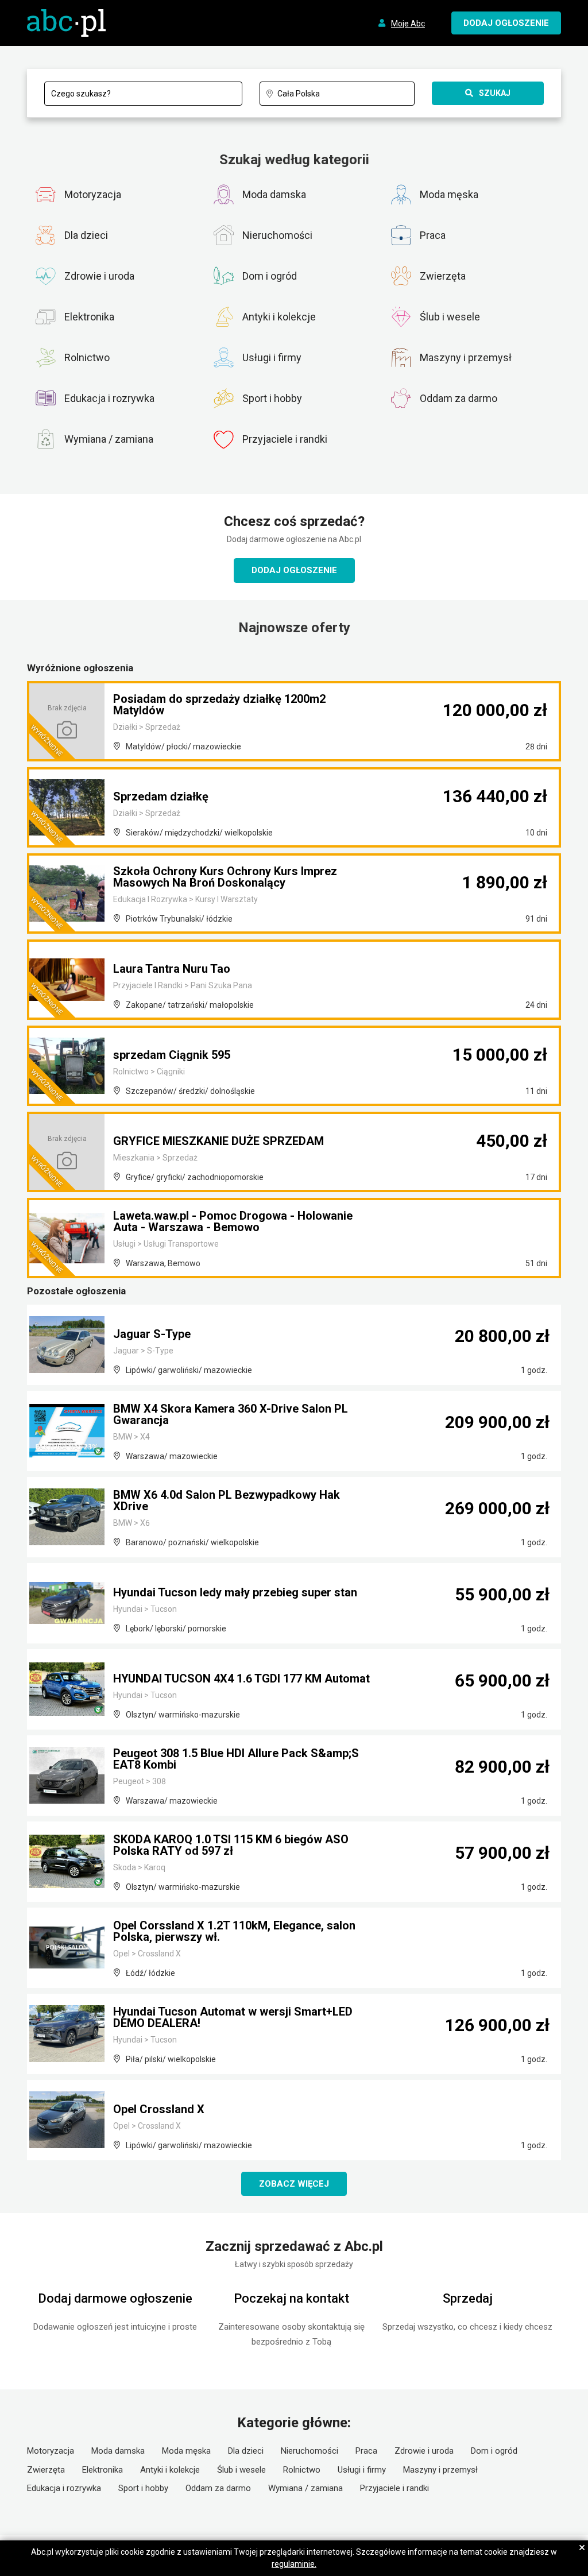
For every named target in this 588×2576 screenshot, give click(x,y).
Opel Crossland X (159, 2109)
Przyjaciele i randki (394, 2488)
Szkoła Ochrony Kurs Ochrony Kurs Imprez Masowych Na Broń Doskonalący (225, 877)
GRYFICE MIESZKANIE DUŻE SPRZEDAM (218, 1141)
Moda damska (118, 2451)
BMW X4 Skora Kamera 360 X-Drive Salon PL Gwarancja (231, 1414)
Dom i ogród (494, 2451)
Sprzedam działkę (161, 796)
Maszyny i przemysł (440, 2470)
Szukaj (495, 93)
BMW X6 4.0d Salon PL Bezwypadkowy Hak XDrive (227, 1500)
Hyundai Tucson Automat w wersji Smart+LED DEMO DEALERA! (233, 2017)
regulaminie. (294, 2564)
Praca (366, 2451)
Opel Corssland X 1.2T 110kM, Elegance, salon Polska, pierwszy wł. (234, 1931)
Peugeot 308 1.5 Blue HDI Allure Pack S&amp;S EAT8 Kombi (236, 1759)
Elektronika (102, 2470)
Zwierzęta (46, 2470)
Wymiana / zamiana (305, 2488)
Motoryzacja (51, 2451)
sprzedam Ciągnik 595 (172, 1055)
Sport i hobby (143, 2488)
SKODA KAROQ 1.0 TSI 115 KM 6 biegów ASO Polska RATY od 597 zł (231, 1845)
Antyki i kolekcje (170, 2470)
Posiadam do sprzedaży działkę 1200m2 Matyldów (219, 705)
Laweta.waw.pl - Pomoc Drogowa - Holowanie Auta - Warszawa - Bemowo (233, 1221)
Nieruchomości (310, 2451)
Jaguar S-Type (152, 1334)
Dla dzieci (246, 2451)
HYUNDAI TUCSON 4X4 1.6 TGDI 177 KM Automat (241, 1678)
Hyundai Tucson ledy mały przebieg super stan (235, 1592)
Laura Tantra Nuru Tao (172, 969)
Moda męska (186, 2451)
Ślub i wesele (241, 2470)
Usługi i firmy (362, 2470)
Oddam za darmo (218, 2488)
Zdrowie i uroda (424, 2451)
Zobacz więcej (294, 2184)
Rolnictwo (302, 2470)
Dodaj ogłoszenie (294, 570)
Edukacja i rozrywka (64, 2488)
